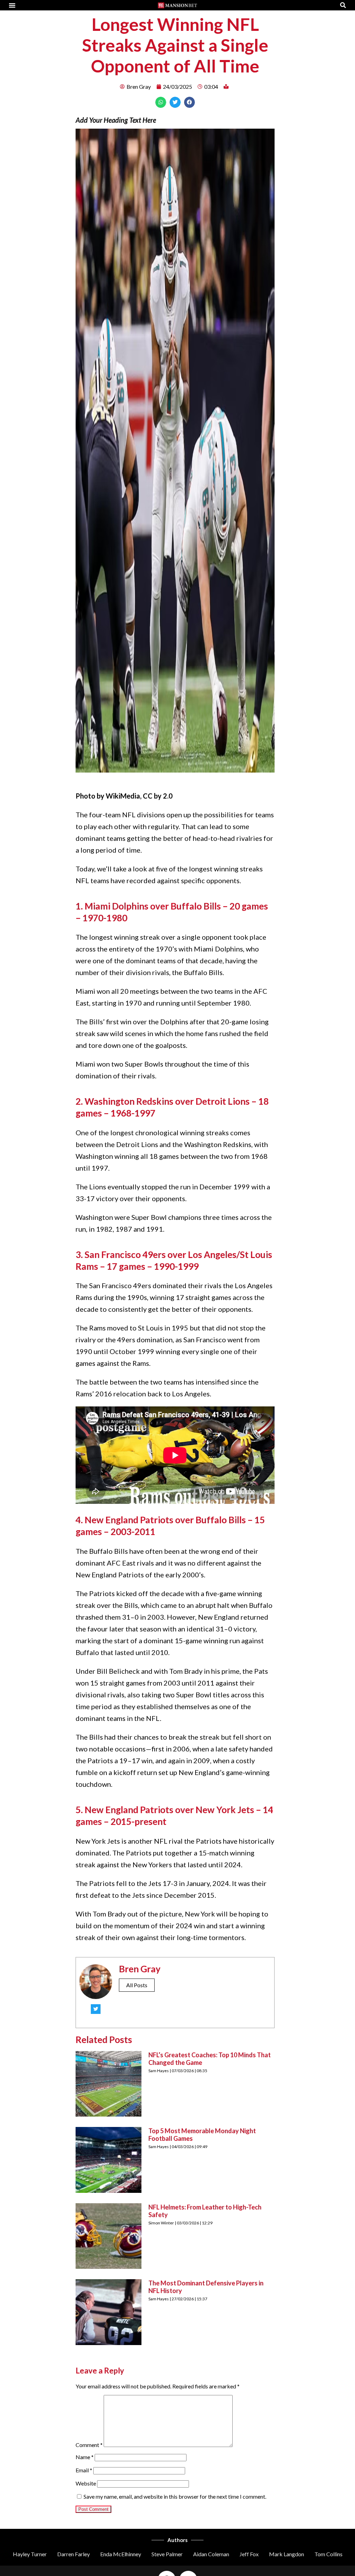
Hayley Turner (30, 2554)
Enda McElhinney (121, 2554)
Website (86, 2483)
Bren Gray (140, 1969)
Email (84, 2470)
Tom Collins (328, 2554)
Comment (89, 2445)
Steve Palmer (167, 2554)
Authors (177, 2540)
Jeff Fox (249, 2554)
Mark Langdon (287, 2554)
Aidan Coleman (211, 2554)
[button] (12, 5)
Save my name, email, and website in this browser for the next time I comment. (175, 2496)
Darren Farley (73, 2554)
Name (85, 2457)
